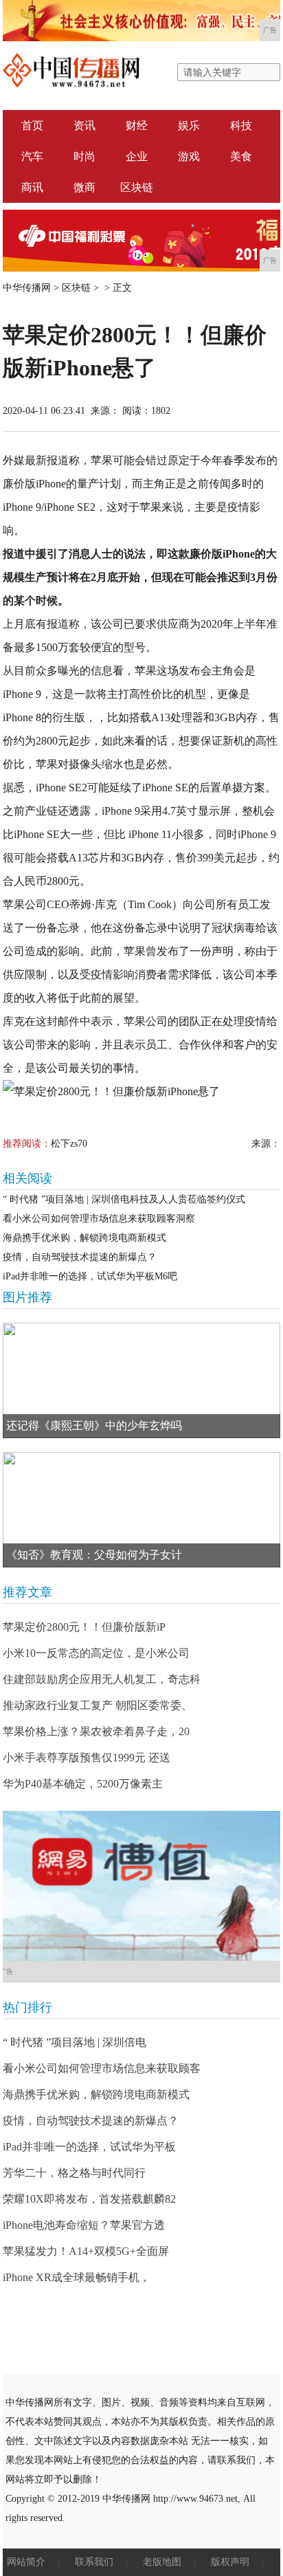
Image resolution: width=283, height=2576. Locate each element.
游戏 (189, 156)
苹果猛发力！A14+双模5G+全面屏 (86, 2251)
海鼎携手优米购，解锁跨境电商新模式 (84, 1238)
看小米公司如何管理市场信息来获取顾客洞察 (99, 1219)
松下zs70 (69, 1144)
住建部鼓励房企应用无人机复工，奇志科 (102, 1679)
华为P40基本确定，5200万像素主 (83, 1784)
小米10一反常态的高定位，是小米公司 (96, 1653)
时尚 (84, 156)
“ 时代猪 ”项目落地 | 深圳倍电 (75, 2042)
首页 (32, 125)
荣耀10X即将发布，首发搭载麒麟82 (89, 2199)
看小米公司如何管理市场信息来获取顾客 (102, 2068)
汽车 (32, 156)
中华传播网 (27, 288)
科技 (241, 125)
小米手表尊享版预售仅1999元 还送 (87, 1758)
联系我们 (94, 2562)
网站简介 (26, 2562)
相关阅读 (27, 1178)
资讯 (84, 125)
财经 (137, 125)
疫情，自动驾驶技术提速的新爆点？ (80, 1257)
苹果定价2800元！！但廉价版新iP (84, 1627)
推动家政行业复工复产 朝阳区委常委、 (98, 1705)
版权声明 (230, 2562)
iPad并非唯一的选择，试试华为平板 (89, 2147)
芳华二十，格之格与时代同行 (74, 2173)
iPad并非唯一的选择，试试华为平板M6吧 (90, 1276)
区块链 (137, 187)
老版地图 (162, 2562)
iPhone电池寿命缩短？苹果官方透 (84, 2225)
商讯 (32, 187)
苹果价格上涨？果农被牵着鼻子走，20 (96, 1731)
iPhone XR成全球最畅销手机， (77, 2277)
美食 (241, 156)
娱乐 (189, 125)
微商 (84, 187)
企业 (137, 156)
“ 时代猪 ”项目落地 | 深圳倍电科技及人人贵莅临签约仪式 (124, 1199)
